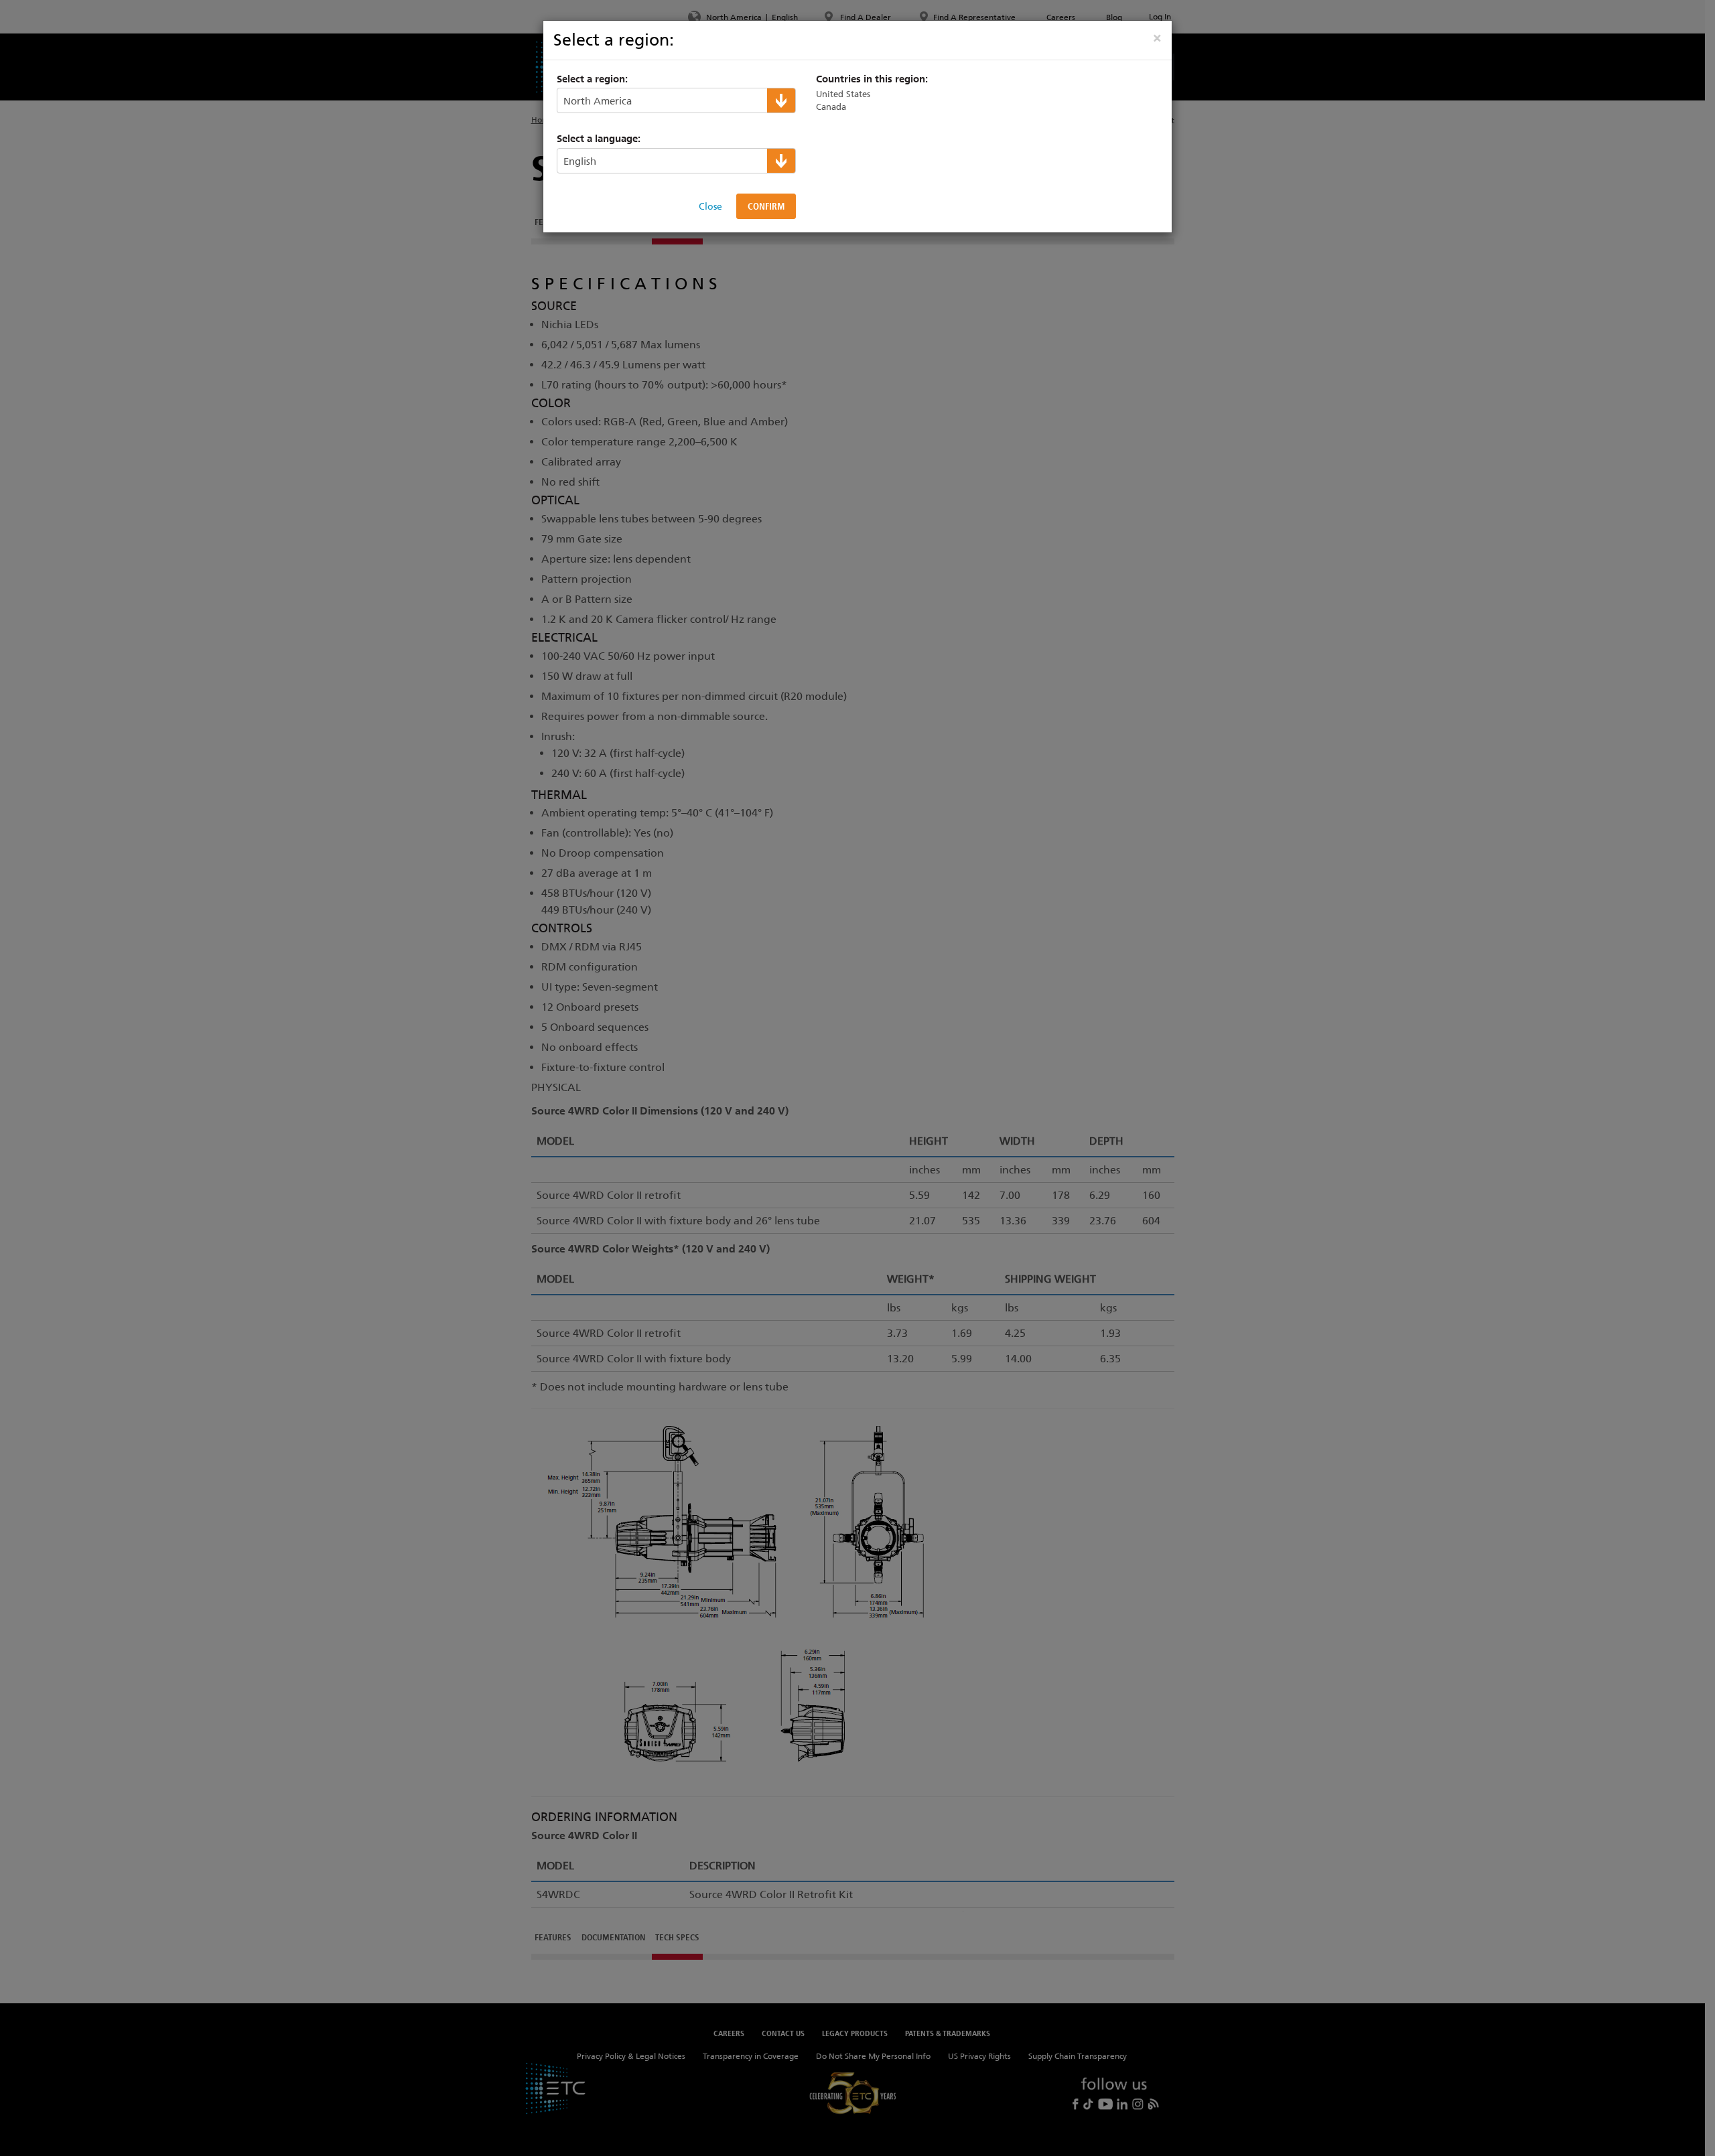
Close (710, 206)
